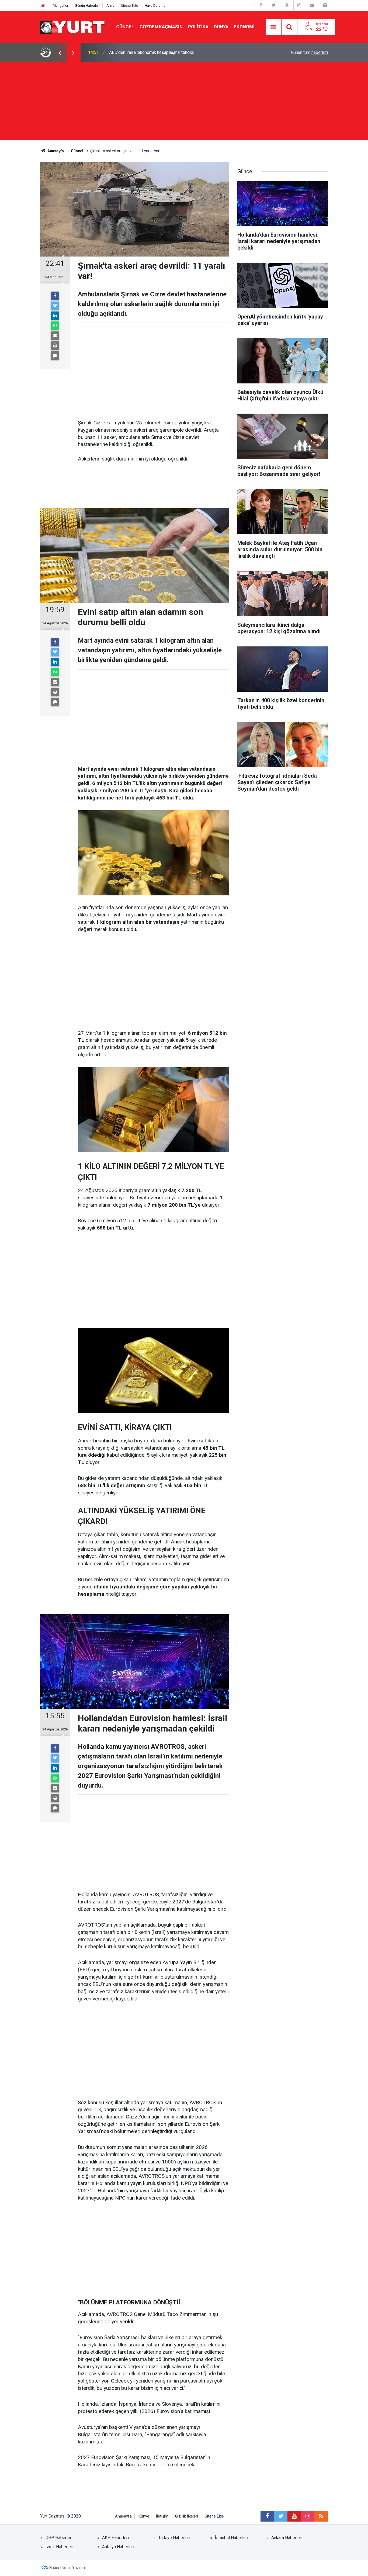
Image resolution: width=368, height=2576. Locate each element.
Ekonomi (244, 27)
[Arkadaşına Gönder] (55, 336)
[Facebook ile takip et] (267, 2516)
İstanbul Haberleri (232, 2538)
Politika (198, 27)
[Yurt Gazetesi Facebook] (261, 5)
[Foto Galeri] (325, 5)
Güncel (125, 27)
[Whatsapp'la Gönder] (55, 326)
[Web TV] (312, 5)
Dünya (221, 27)
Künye (144, 2516)
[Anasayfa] (43, 6)
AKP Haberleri (115, 2538)
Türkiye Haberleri (174, 2538)
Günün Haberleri (87, 6)
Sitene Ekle (129, 6)
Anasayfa (123, 2516)
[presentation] (60, 53)
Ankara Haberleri (287, 2538)
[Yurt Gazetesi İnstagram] (299, 5)
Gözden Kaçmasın (161, 27)
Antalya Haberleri (118, 2547)
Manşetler (60, 6)
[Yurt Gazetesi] (73, 27)
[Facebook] (55, 296)
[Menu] (273, 27)
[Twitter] (55, 306)
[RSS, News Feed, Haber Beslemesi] (321, 2516)
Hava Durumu (155, 6)
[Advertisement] (184, 102)
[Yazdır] (55, 346)
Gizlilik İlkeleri (187, 2516)
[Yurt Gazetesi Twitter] (274, 5)
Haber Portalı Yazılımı (67, 2568)
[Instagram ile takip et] (308, 2516)
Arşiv (110, 6)
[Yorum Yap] (55, 356)
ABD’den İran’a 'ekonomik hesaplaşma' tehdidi (152, 52)
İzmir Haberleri (59, 2547)
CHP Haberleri (59, 2538)
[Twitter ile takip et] (281, 2516)
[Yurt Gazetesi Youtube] (287, 5)
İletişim (162, 2516)
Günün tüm (309, 52)
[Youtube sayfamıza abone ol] (294, 2516)
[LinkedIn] (55, 316)
